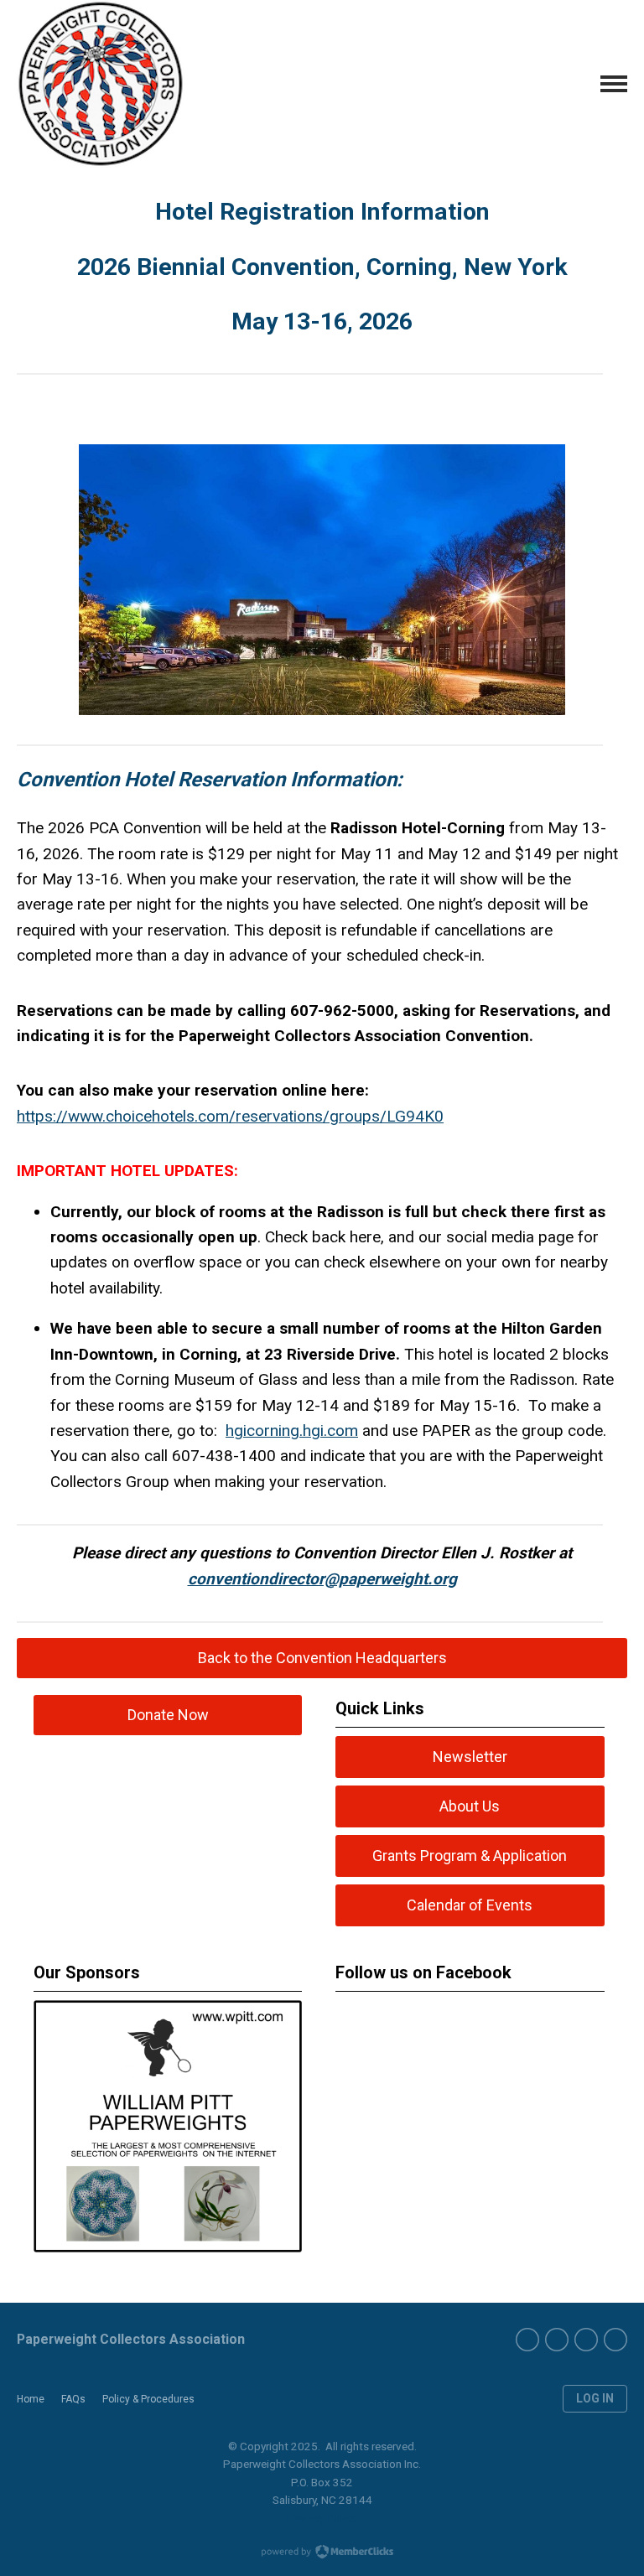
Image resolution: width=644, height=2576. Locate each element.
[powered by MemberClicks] (322, 2553)
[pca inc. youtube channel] (557, 2340)
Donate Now (168, 1715)
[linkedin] (615, 2340)
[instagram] (586, 2340)
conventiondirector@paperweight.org (322, 1579)
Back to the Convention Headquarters (322, 1658)
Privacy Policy (322, 2518)
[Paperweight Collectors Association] (101, 84)
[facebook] (527, 2340)
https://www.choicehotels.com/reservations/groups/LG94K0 (230, 1116)
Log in (595, 2398)
